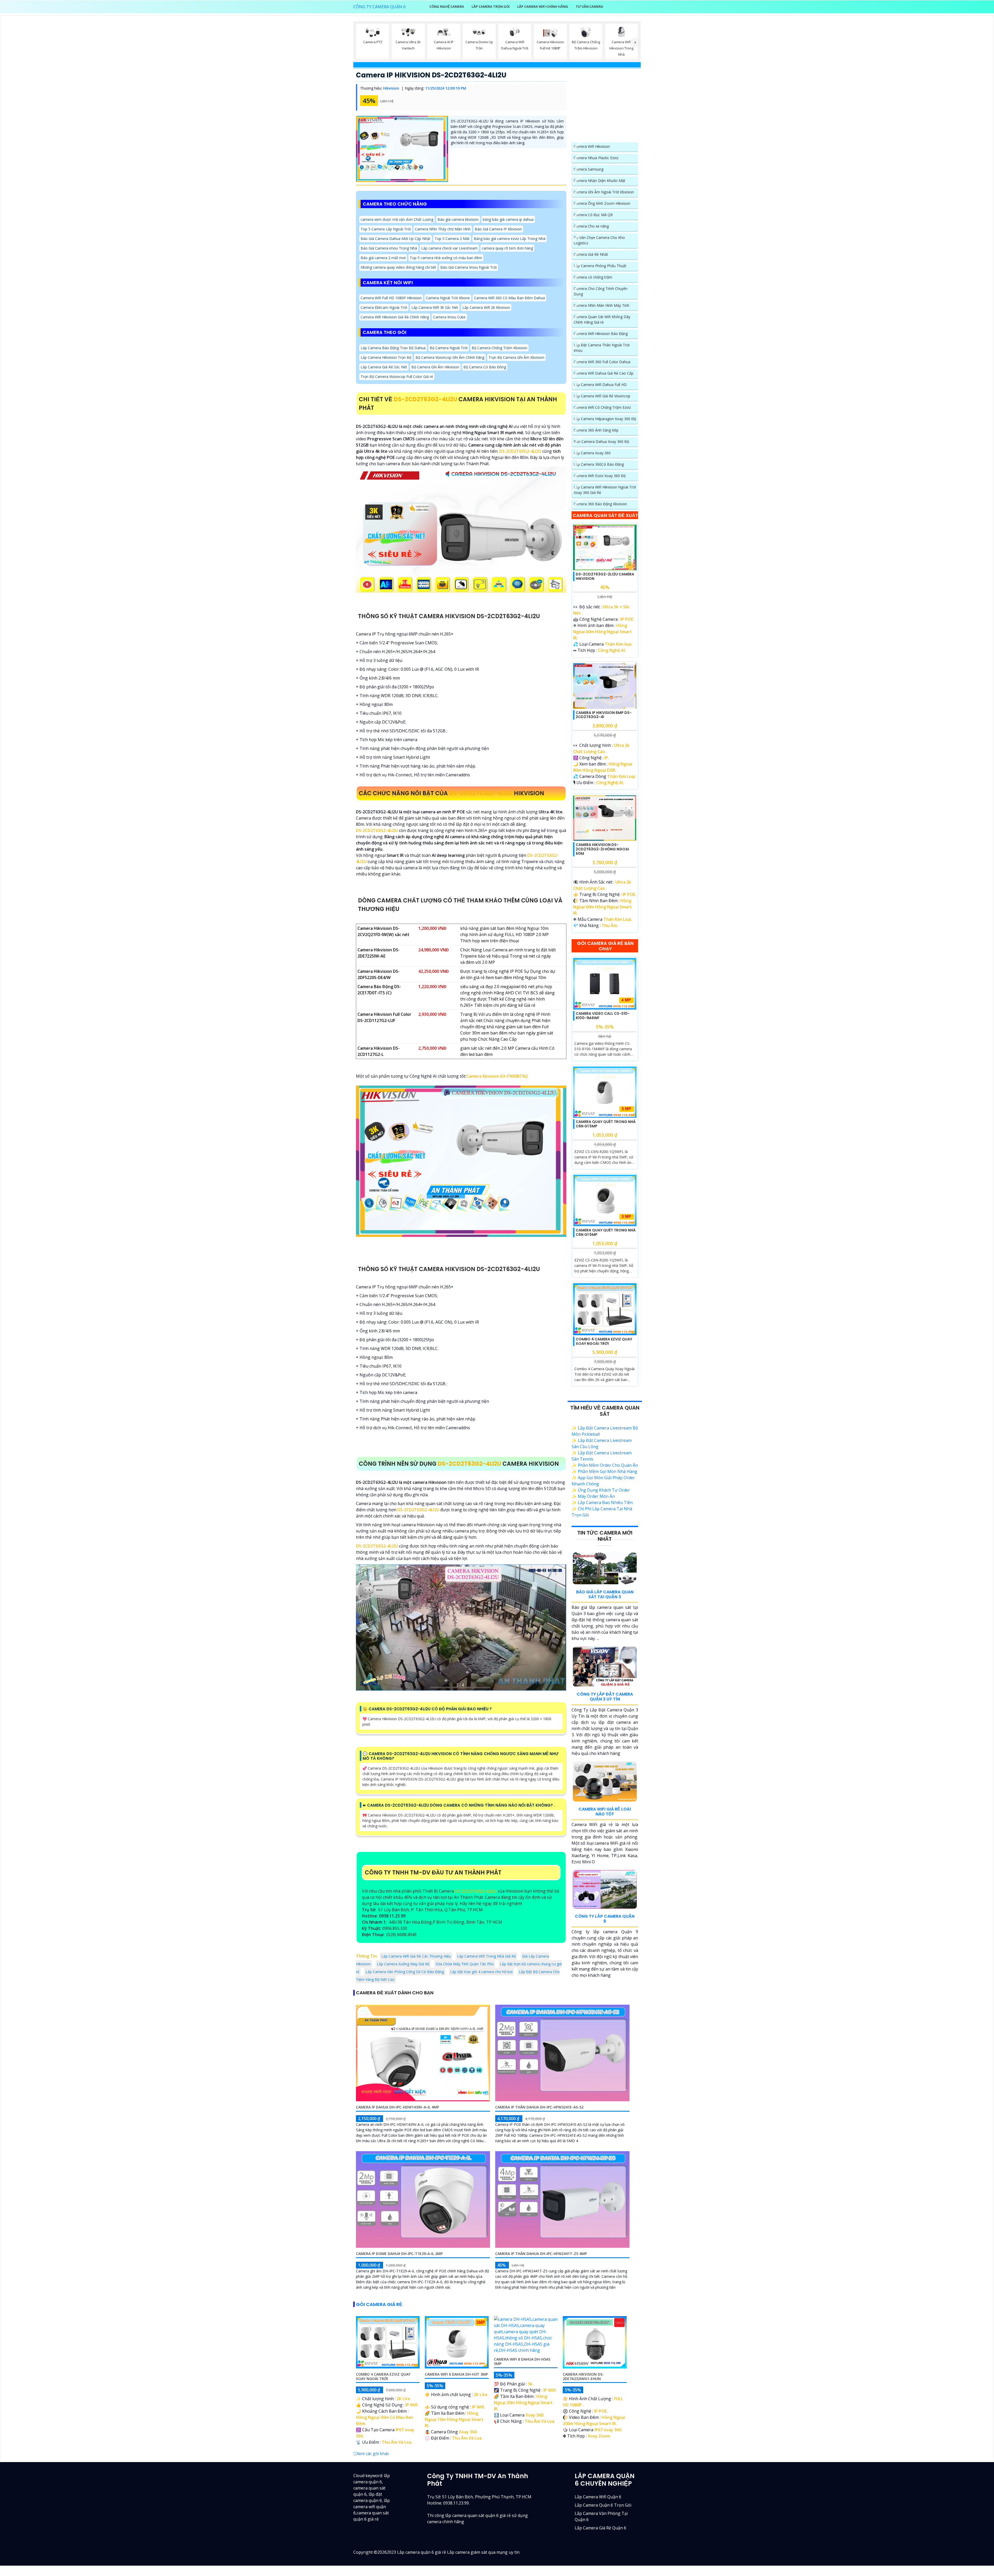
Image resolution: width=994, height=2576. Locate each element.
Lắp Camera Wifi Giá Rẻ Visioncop (602, 396)
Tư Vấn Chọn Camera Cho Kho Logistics (599, 240)
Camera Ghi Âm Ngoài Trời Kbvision (604, 192)
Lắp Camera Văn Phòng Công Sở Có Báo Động (405, 1972)
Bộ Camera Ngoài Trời (449, 348)
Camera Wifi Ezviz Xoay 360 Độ (600, 476)
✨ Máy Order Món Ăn (593, 1496)
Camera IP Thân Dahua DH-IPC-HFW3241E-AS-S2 (539, 2107)
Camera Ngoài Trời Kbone (448, 298)
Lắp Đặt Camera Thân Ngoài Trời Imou (602, 348)
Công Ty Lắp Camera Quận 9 (605, 1919)
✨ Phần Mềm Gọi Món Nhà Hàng (604, 1471)
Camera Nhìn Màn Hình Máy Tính (601, 305)
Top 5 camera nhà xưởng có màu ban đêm (446, 258)
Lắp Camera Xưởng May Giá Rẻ (403, 1964)
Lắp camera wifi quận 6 (598, 2497)
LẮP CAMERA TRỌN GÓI (491, 6)
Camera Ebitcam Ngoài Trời (384, 307)
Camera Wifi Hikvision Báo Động (601, 334)
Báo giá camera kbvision (458, 219)
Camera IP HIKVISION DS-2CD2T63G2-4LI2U (431, 75)
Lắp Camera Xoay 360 (592, 453)
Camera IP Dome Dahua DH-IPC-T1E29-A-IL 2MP (399, 2254)
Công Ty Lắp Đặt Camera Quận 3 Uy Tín (605, 1697)
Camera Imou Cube (449, 317)
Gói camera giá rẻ (379, 2304)
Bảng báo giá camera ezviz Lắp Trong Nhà (510, 239)
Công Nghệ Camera (447, 6)
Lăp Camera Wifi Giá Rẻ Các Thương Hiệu (416, 1956)
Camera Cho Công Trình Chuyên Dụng (601, 291)
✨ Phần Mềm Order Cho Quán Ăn (605, 1465)
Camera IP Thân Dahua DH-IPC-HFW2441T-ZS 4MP (541, 2254)
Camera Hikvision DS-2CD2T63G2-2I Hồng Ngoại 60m (602, 849)
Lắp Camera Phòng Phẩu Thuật (600, 266)
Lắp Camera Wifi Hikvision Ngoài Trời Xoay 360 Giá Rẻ (605, 490)
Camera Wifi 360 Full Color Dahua (602, 362)
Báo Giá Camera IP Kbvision (498, 229)
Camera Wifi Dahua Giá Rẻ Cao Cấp (604, 373)
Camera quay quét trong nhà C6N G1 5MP (606, 1124)
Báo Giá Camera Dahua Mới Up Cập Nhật (396, 239)
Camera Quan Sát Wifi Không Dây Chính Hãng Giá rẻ (602, 319)
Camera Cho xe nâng (591, 226)
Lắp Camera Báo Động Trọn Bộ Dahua (393, 348)
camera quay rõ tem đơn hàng (507, 248)
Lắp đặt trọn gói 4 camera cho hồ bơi (481, 1972)
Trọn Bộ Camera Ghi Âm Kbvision (516, 357)
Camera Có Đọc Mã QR (593, 215)
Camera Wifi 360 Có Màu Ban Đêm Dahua (509, 298)
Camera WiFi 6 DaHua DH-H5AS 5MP (522, 2361)
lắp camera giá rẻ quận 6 (600, 2528)
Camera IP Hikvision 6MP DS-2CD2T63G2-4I (604, 715)
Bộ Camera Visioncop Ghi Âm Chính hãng (450, 357)
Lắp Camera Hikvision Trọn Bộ (386, 357)
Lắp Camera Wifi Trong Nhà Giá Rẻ (487, 1956)
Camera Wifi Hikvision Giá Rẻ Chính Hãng (395, 317)
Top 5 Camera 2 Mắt (452, 239)
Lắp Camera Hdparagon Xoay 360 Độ (605, 419)
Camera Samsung (589, 169)
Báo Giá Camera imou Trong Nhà (389, 248)
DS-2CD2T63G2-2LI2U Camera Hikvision (605, 576)
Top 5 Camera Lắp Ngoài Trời (386, 229)
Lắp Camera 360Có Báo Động (599, 464)
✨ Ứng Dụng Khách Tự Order (601, 1490)
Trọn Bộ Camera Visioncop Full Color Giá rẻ (397, 377)
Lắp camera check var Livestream (449, 248)
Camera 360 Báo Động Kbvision (600, 504)
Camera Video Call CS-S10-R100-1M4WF (603, 1016)
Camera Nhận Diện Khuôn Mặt (600, 181)
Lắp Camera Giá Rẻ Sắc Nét (384, 367)
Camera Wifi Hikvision (592, 146)
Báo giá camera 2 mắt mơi (383, 258)
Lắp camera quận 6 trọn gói (603, 2505)
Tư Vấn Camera (589, 6)
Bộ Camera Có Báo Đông (485, 367)
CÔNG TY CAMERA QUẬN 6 (379, 7)
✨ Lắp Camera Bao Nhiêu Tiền (602, 1502)
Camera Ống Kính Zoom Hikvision (602, 203)
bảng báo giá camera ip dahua (508, 219)
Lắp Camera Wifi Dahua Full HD (600, 385)
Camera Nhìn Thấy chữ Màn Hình (443, 229)
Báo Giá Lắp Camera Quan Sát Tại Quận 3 (605, 1594)
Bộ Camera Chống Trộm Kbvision (499, 348)
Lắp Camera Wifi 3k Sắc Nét (435, 307)
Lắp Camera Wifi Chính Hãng (543, 6)
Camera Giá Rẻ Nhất (591, 254)
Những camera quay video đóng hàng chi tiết (398, 267)
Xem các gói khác (373, 2454)
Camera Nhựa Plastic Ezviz (596, 158)
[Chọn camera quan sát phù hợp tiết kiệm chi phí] (635, 42)
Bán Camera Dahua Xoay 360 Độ (601, 442)
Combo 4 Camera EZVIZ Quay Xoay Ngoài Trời (604, 1341)
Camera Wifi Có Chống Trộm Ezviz (602, 407)
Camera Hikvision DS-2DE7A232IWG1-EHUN (583, 2376)
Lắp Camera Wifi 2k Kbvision (486, 307)
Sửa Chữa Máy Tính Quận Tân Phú (465, 1964)
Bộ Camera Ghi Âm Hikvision (435, 367)
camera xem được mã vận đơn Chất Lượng (397, 219)
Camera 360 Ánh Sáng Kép (596, 430)
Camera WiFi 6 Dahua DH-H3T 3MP (456, 2374)
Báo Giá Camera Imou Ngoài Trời (469, 267)
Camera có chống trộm (593, 277)
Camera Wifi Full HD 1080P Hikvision (391, 298)
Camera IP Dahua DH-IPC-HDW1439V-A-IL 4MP (397, 2107)
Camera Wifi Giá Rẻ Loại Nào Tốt (605, 1812)
